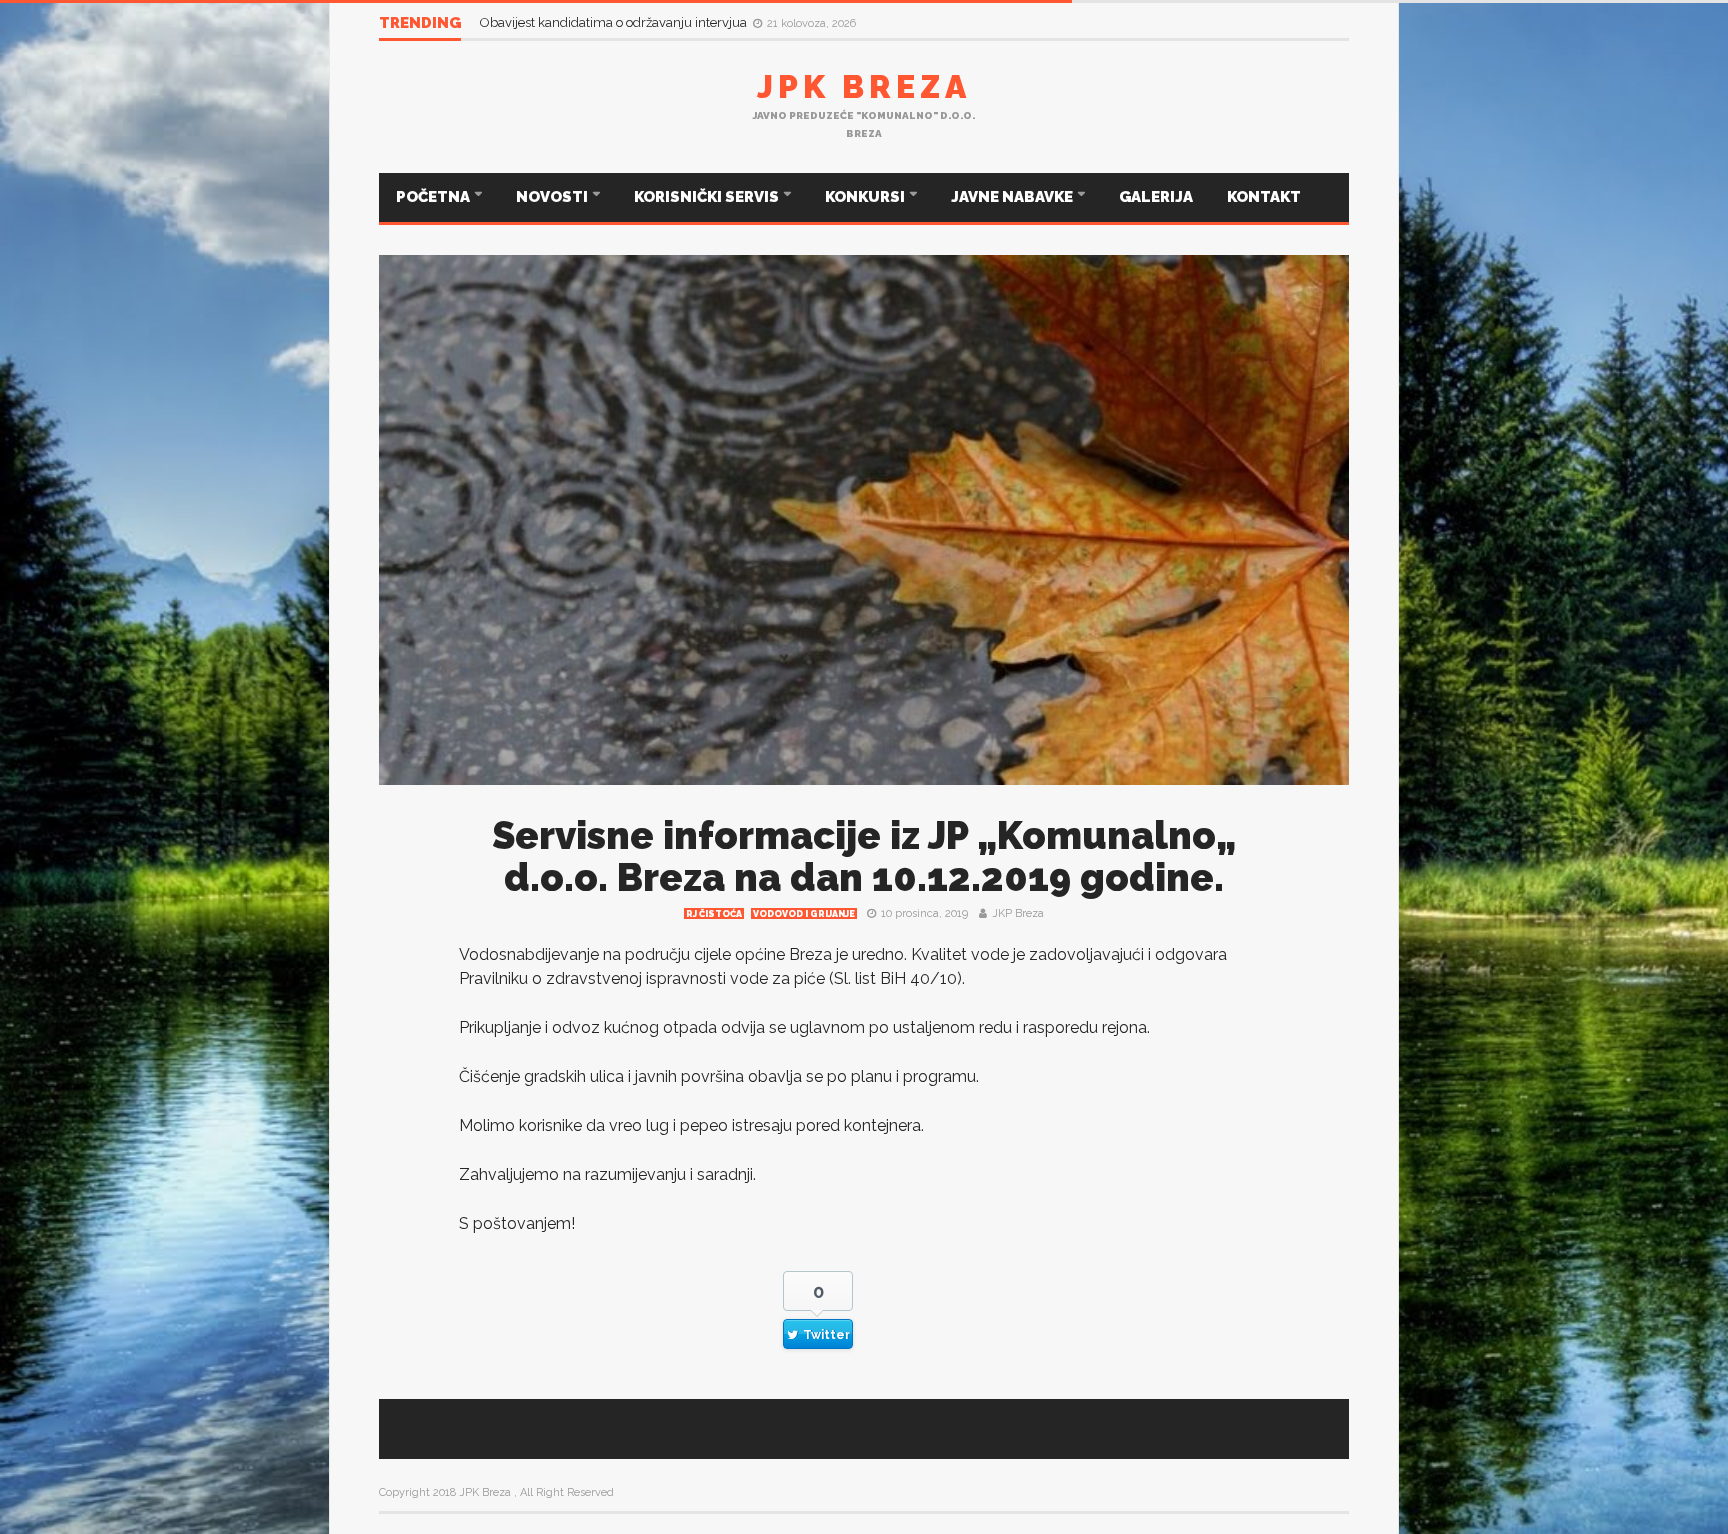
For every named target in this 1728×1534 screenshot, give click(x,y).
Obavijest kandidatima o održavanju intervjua (615, 22)
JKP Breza (1018, 913)
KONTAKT (1264, 197)
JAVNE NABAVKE (1013, 197)
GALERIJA (1156, 197)
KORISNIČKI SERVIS (708, 197)
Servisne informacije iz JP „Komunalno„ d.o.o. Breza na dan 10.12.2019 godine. (864, 856)
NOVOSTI (553, 197)
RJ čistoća (714, 914)
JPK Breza (864, 86)
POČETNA (434, 197)
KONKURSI (866, 197)
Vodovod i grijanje (804, 914)
